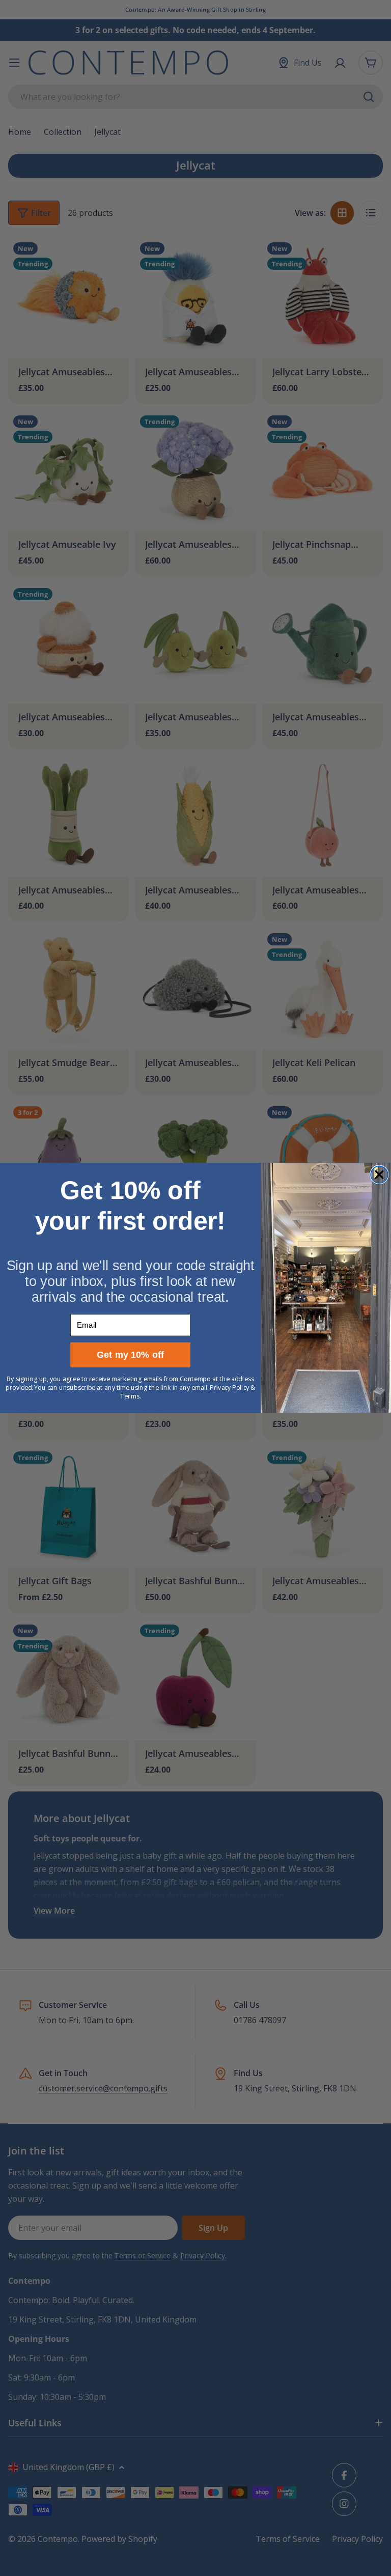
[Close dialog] (379, 1174)
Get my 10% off (131, 1355)
